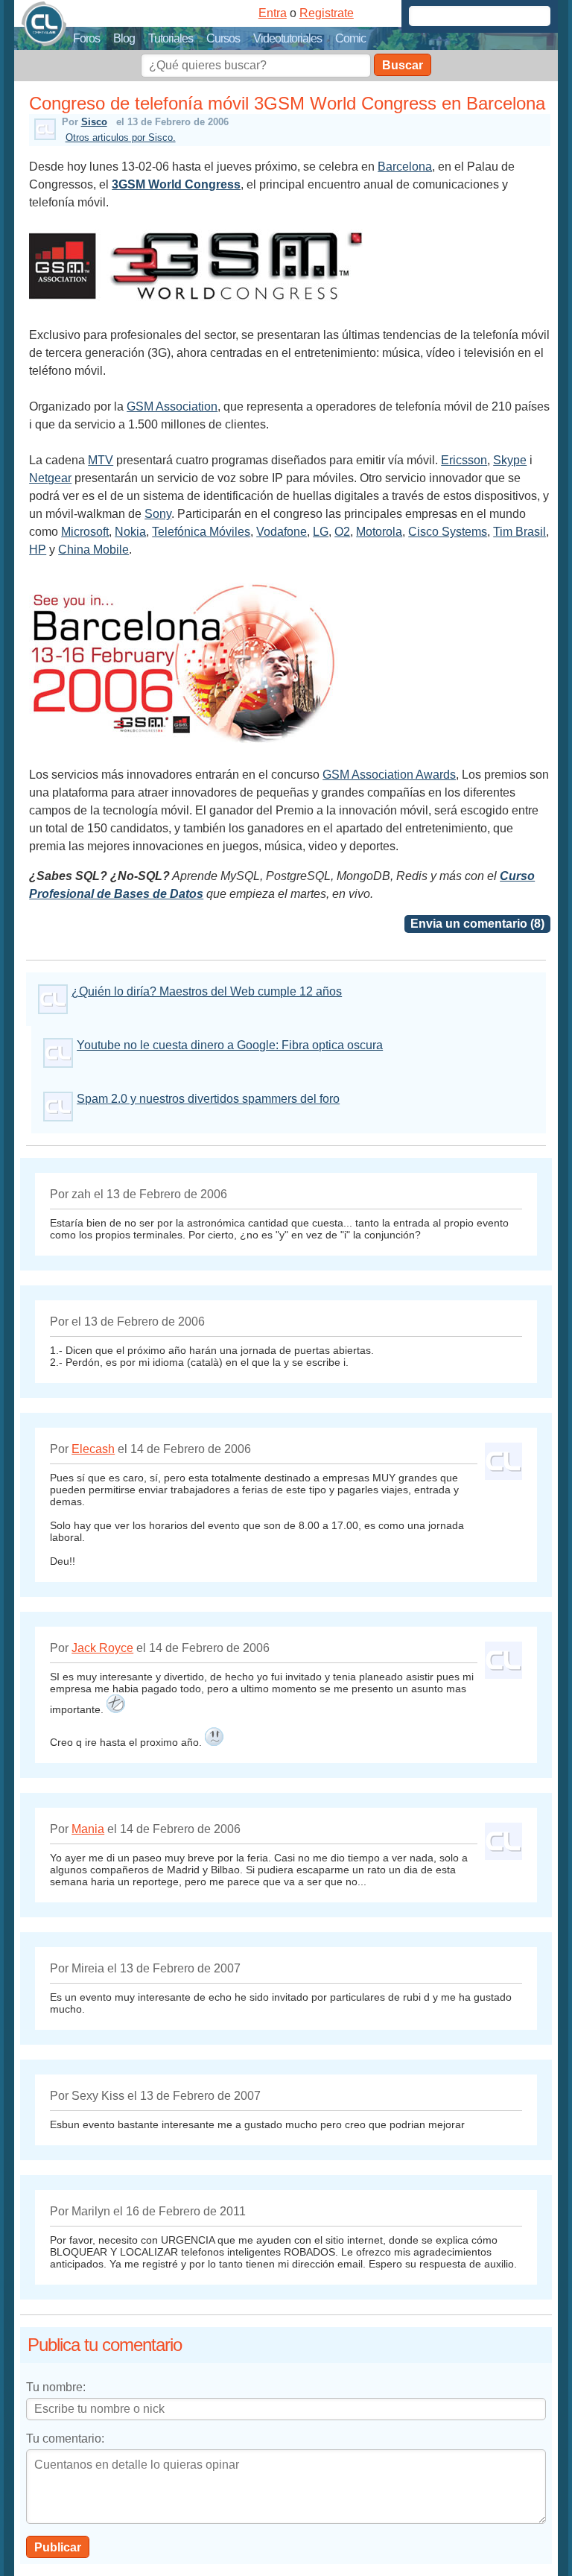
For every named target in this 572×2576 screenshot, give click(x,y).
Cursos (223, 38)
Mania (88, 1829)
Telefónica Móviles (201, 532)
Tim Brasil (519, 532)
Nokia (130, 532)
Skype (510, 460)
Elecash (93, 1449)
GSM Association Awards (389, 775)
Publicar (58, 2547)
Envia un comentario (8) (477, 924)
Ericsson (464, 460)
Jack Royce (102, 1648)
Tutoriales (171, 38)
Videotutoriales (287, 38)
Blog (124, 38)
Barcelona (405, 167)
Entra (273, 13)
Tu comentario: (65, 2439)
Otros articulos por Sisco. (121, 137)
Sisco (94, 122)
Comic (350, 38)
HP (38, 550)
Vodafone (282, 532)
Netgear (50, 478)
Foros (86, 38)
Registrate (327, 13)
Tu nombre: (56, 2387)
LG (321, 532)
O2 (342, 532)
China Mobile (93, 550)
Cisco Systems (448, 532)
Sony (158, 514)
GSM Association (172, 406)
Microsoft (85, 532)
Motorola (379, 532)
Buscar (403, 65)
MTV (101, 460)
